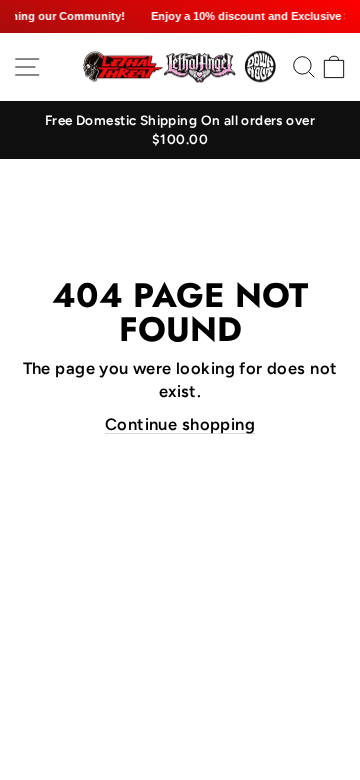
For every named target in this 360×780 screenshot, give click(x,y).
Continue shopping (180, 424)
